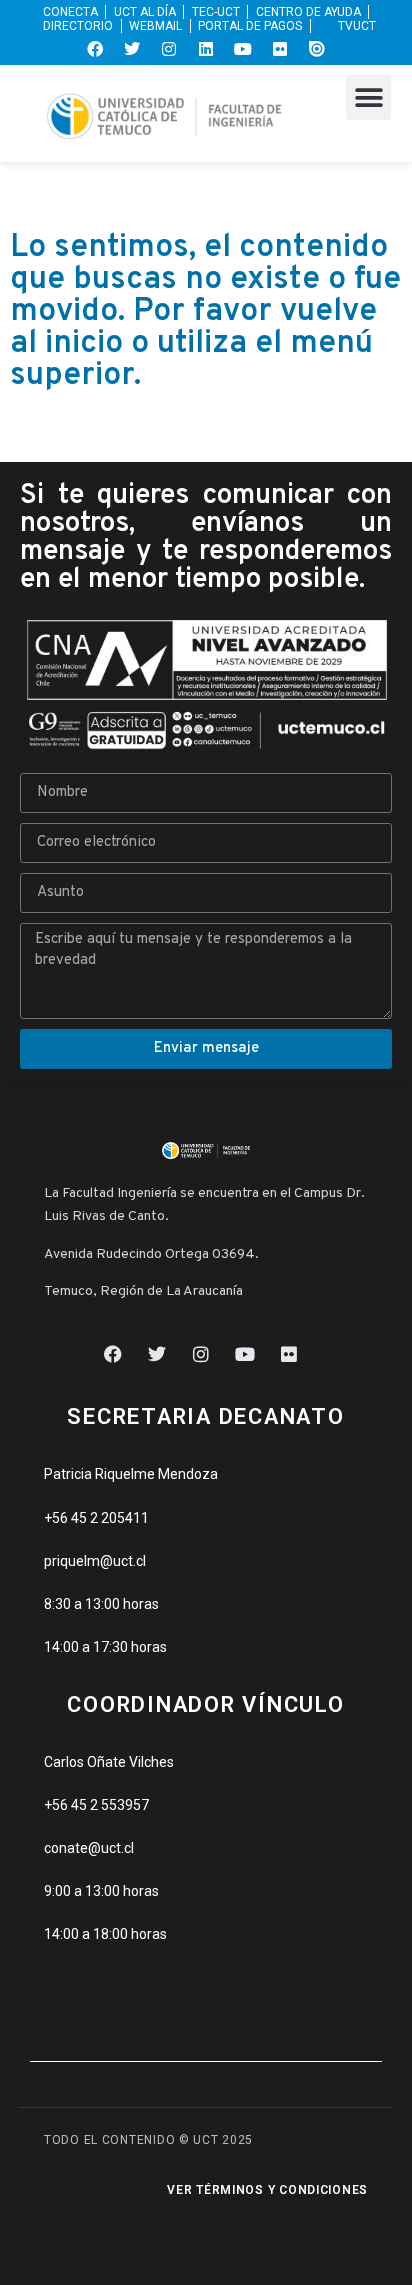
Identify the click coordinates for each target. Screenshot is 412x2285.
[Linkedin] (206, 49)
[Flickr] (280, 49)
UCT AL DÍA (145, 12)
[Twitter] (132, 49)
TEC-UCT (216, 12)
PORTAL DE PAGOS (250, 26)
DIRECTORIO (78, 26)
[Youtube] (243, 49)
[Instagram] (169, 49)
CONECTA (70, 12)
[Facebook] (95, 49)
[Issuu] (317, 49)
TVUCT (357, 26)
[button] (368, 97)
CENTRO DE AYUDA (308, 12)
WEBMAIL (155, 26)
